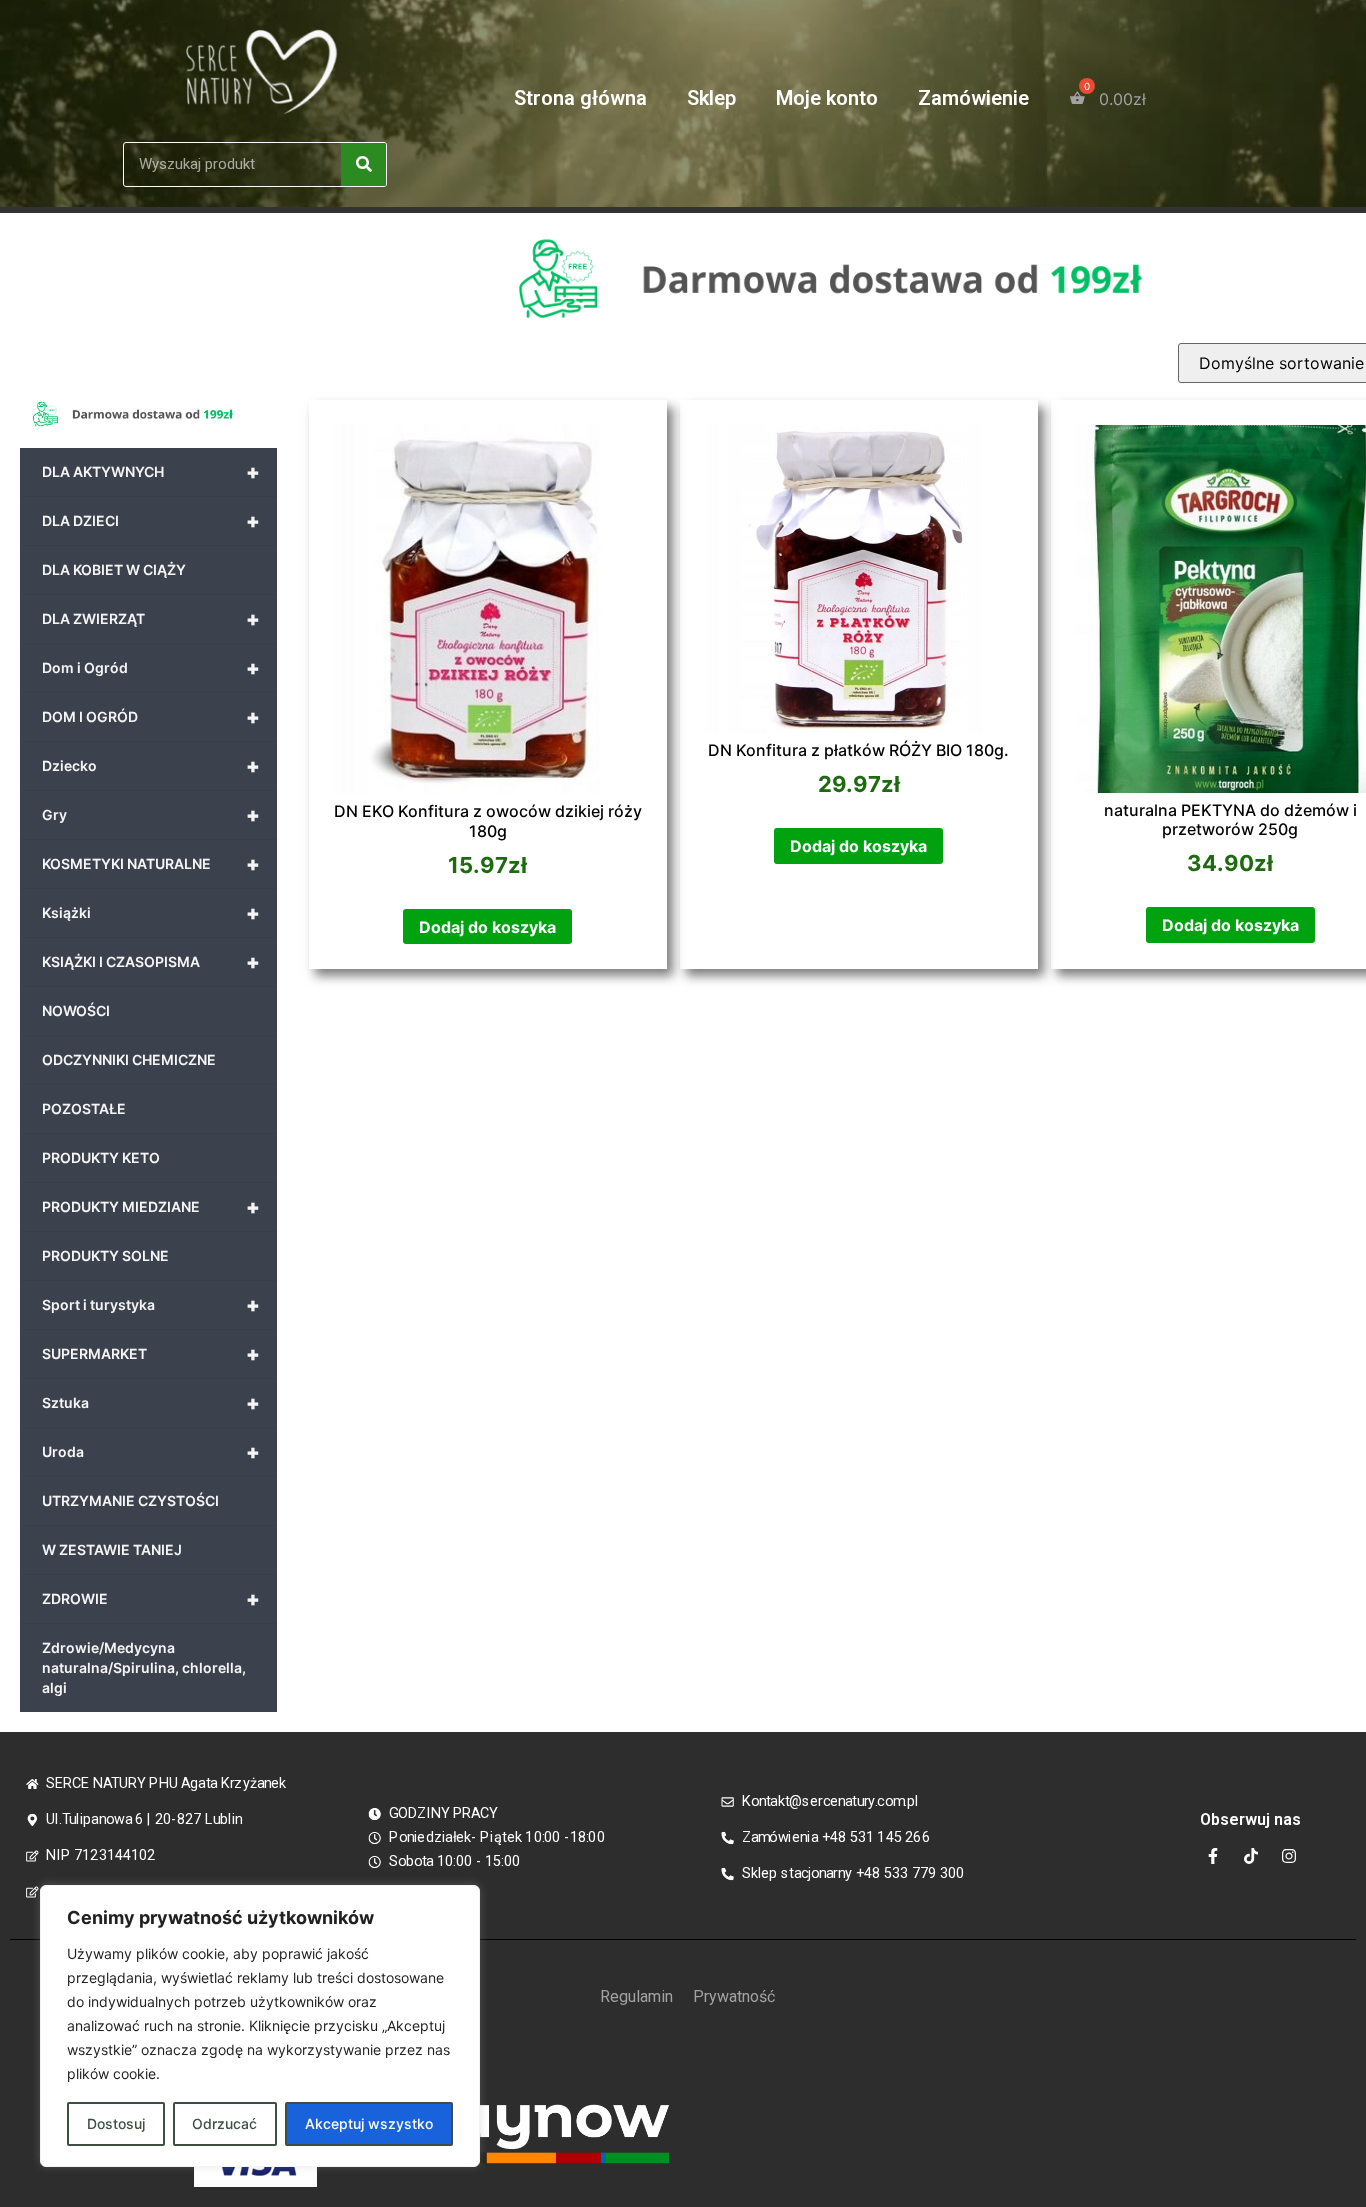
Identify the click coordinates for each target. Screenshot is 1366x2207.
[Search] (363, 164)
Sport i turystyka (151, 1305)
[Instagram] (1289, 1856)
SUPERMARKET (151, 1354)
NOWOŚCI (76, 1010)
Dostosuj (116, 2123)
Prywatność (734, 1996)
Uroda (151, 1452)
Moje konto (827, 98)
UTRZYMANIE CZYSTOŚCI (130, 1500)
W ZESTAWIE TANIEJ (112, 1549)
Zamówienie (973, 98)
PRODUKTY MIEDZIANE (151, 1207)
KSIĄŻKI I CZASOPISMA (151, 962)
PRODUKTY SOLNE (105, 1255)
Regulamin (636, 1996)
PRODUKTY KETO (101, 1157)
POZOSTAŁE (84, 1108)
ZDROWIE (151, 1599)
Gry (151, 815)
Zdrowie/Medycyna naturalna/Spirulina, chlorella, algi (144, 1667)
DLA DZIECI (151, 521)
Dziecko (151, 766)
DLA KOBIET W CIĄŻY (114, 569)
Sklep (711, 98)
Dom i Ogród (151, 668)
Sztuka (151, 1403)
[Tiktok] (1251, 1856)
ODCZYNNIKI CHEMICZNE (129, 1059)
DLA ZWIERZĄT (151, 619)
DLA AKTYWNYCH (151, 472)
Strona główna (580, 98)
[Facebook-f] (1213, 1856)
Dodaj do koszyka (487, 927)
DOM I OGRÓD (151, 717)
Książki (151, 913)
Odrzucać (224, 2123)
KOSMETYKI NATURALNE (151, 864)
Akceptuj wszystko (369, 2123)
